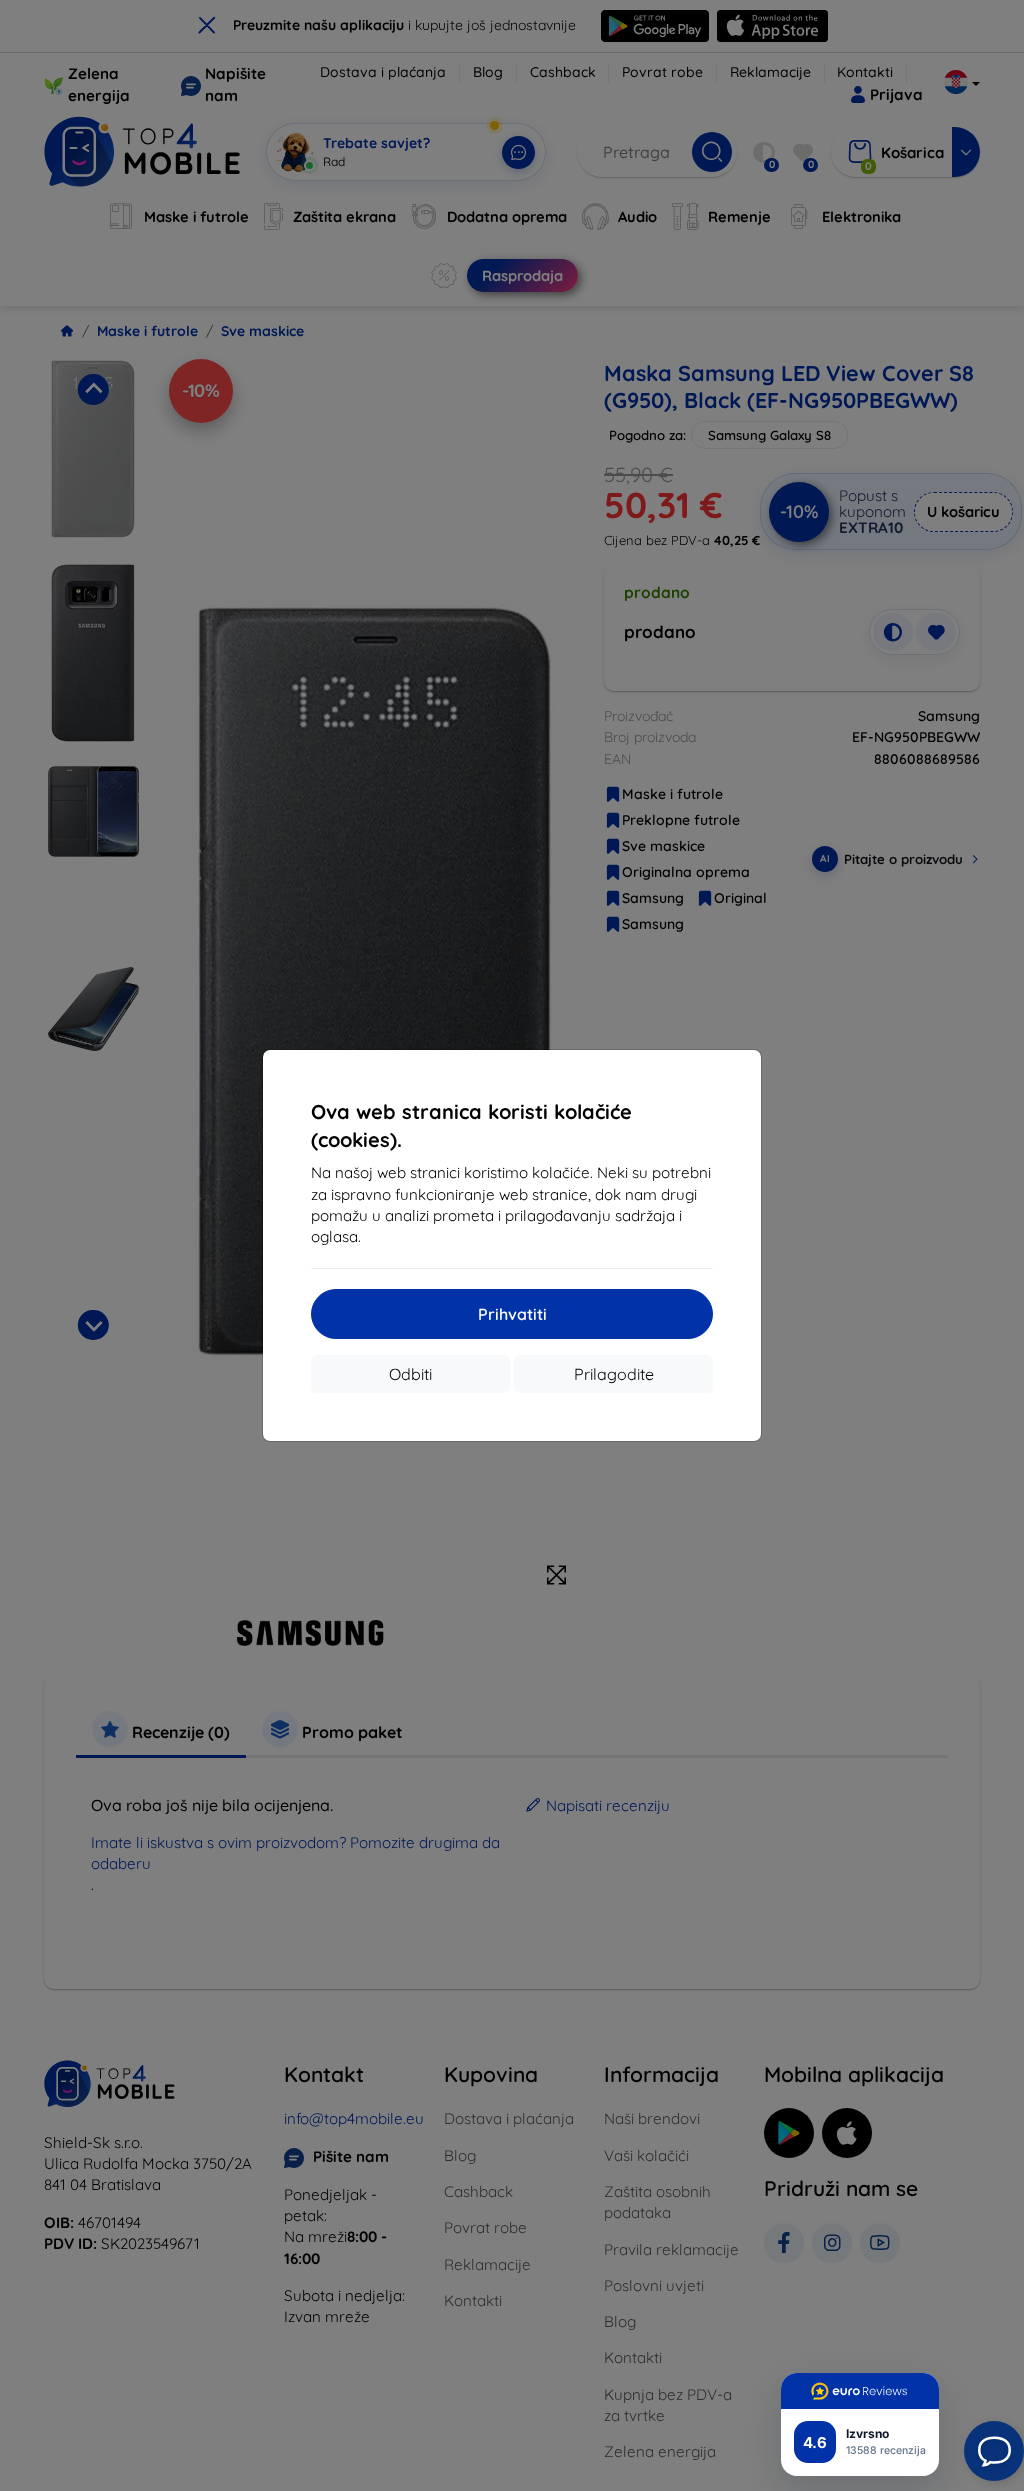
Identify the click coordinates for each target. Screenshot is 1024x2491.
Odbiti (410, 1374)
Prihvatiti (512, 1314)
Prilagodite (614, 1374)
